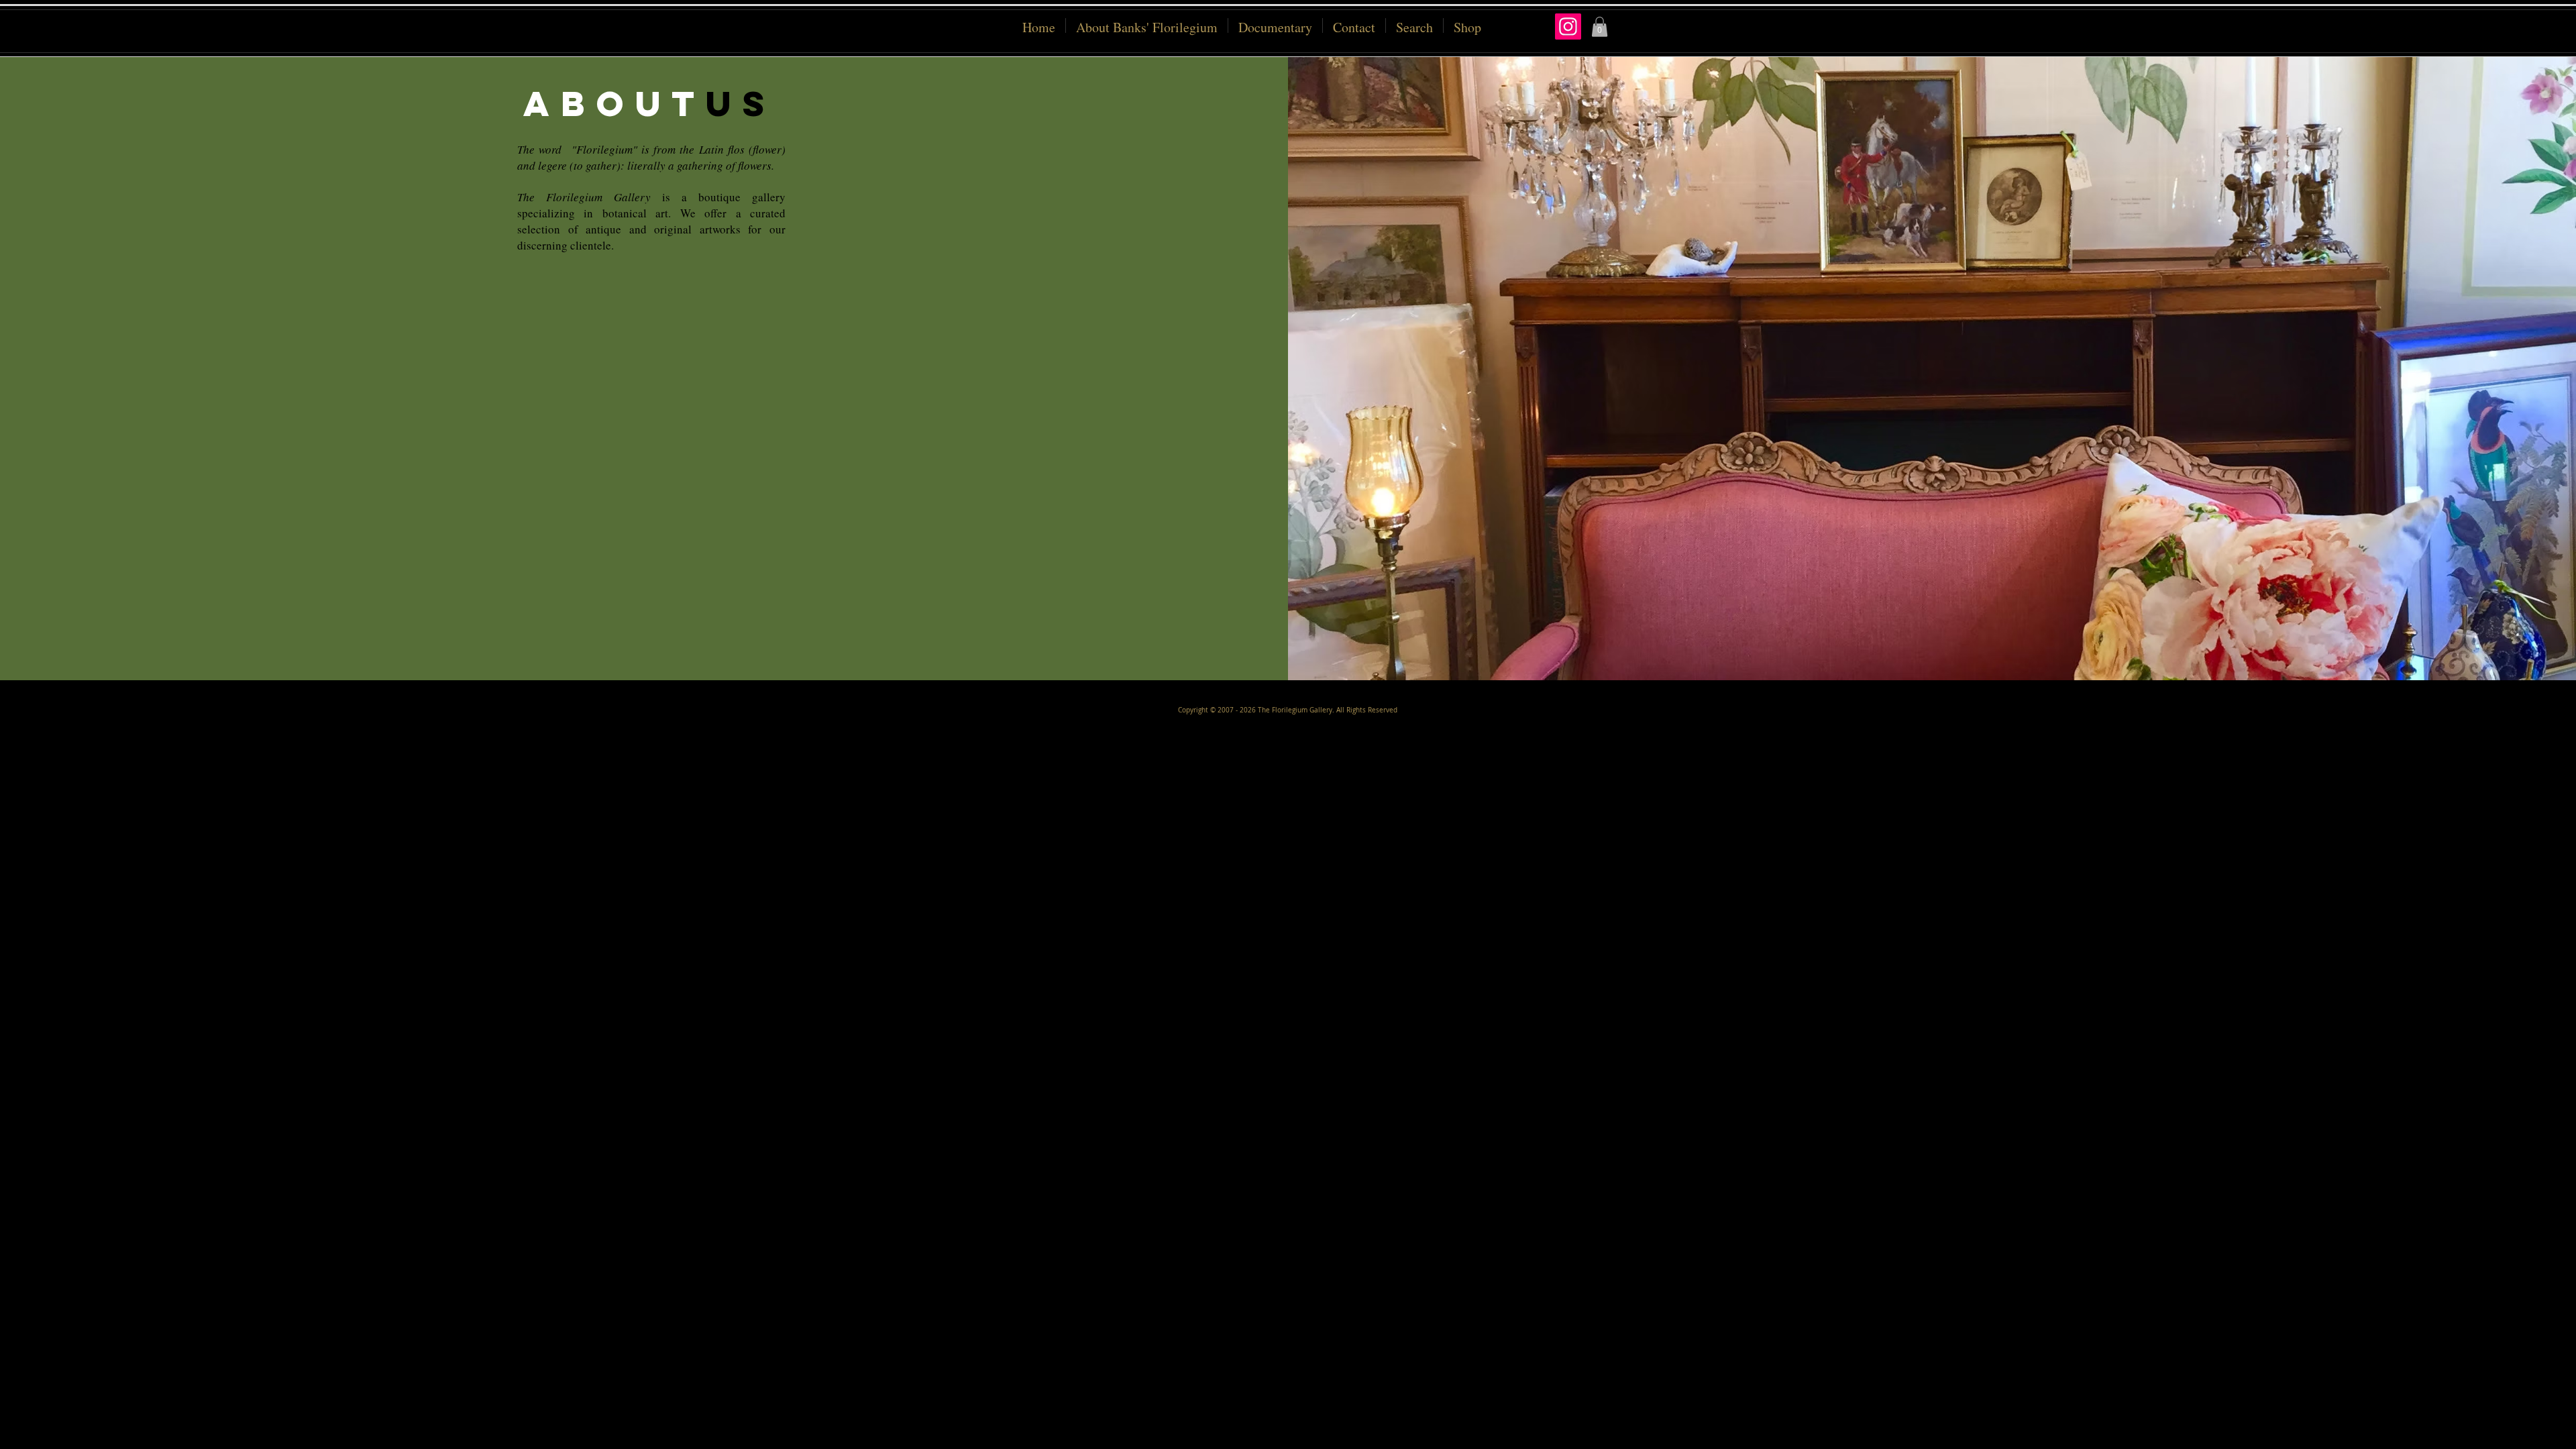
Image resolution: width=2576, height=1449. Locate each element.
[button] (1467, 25)
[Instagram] (1568, 26)
